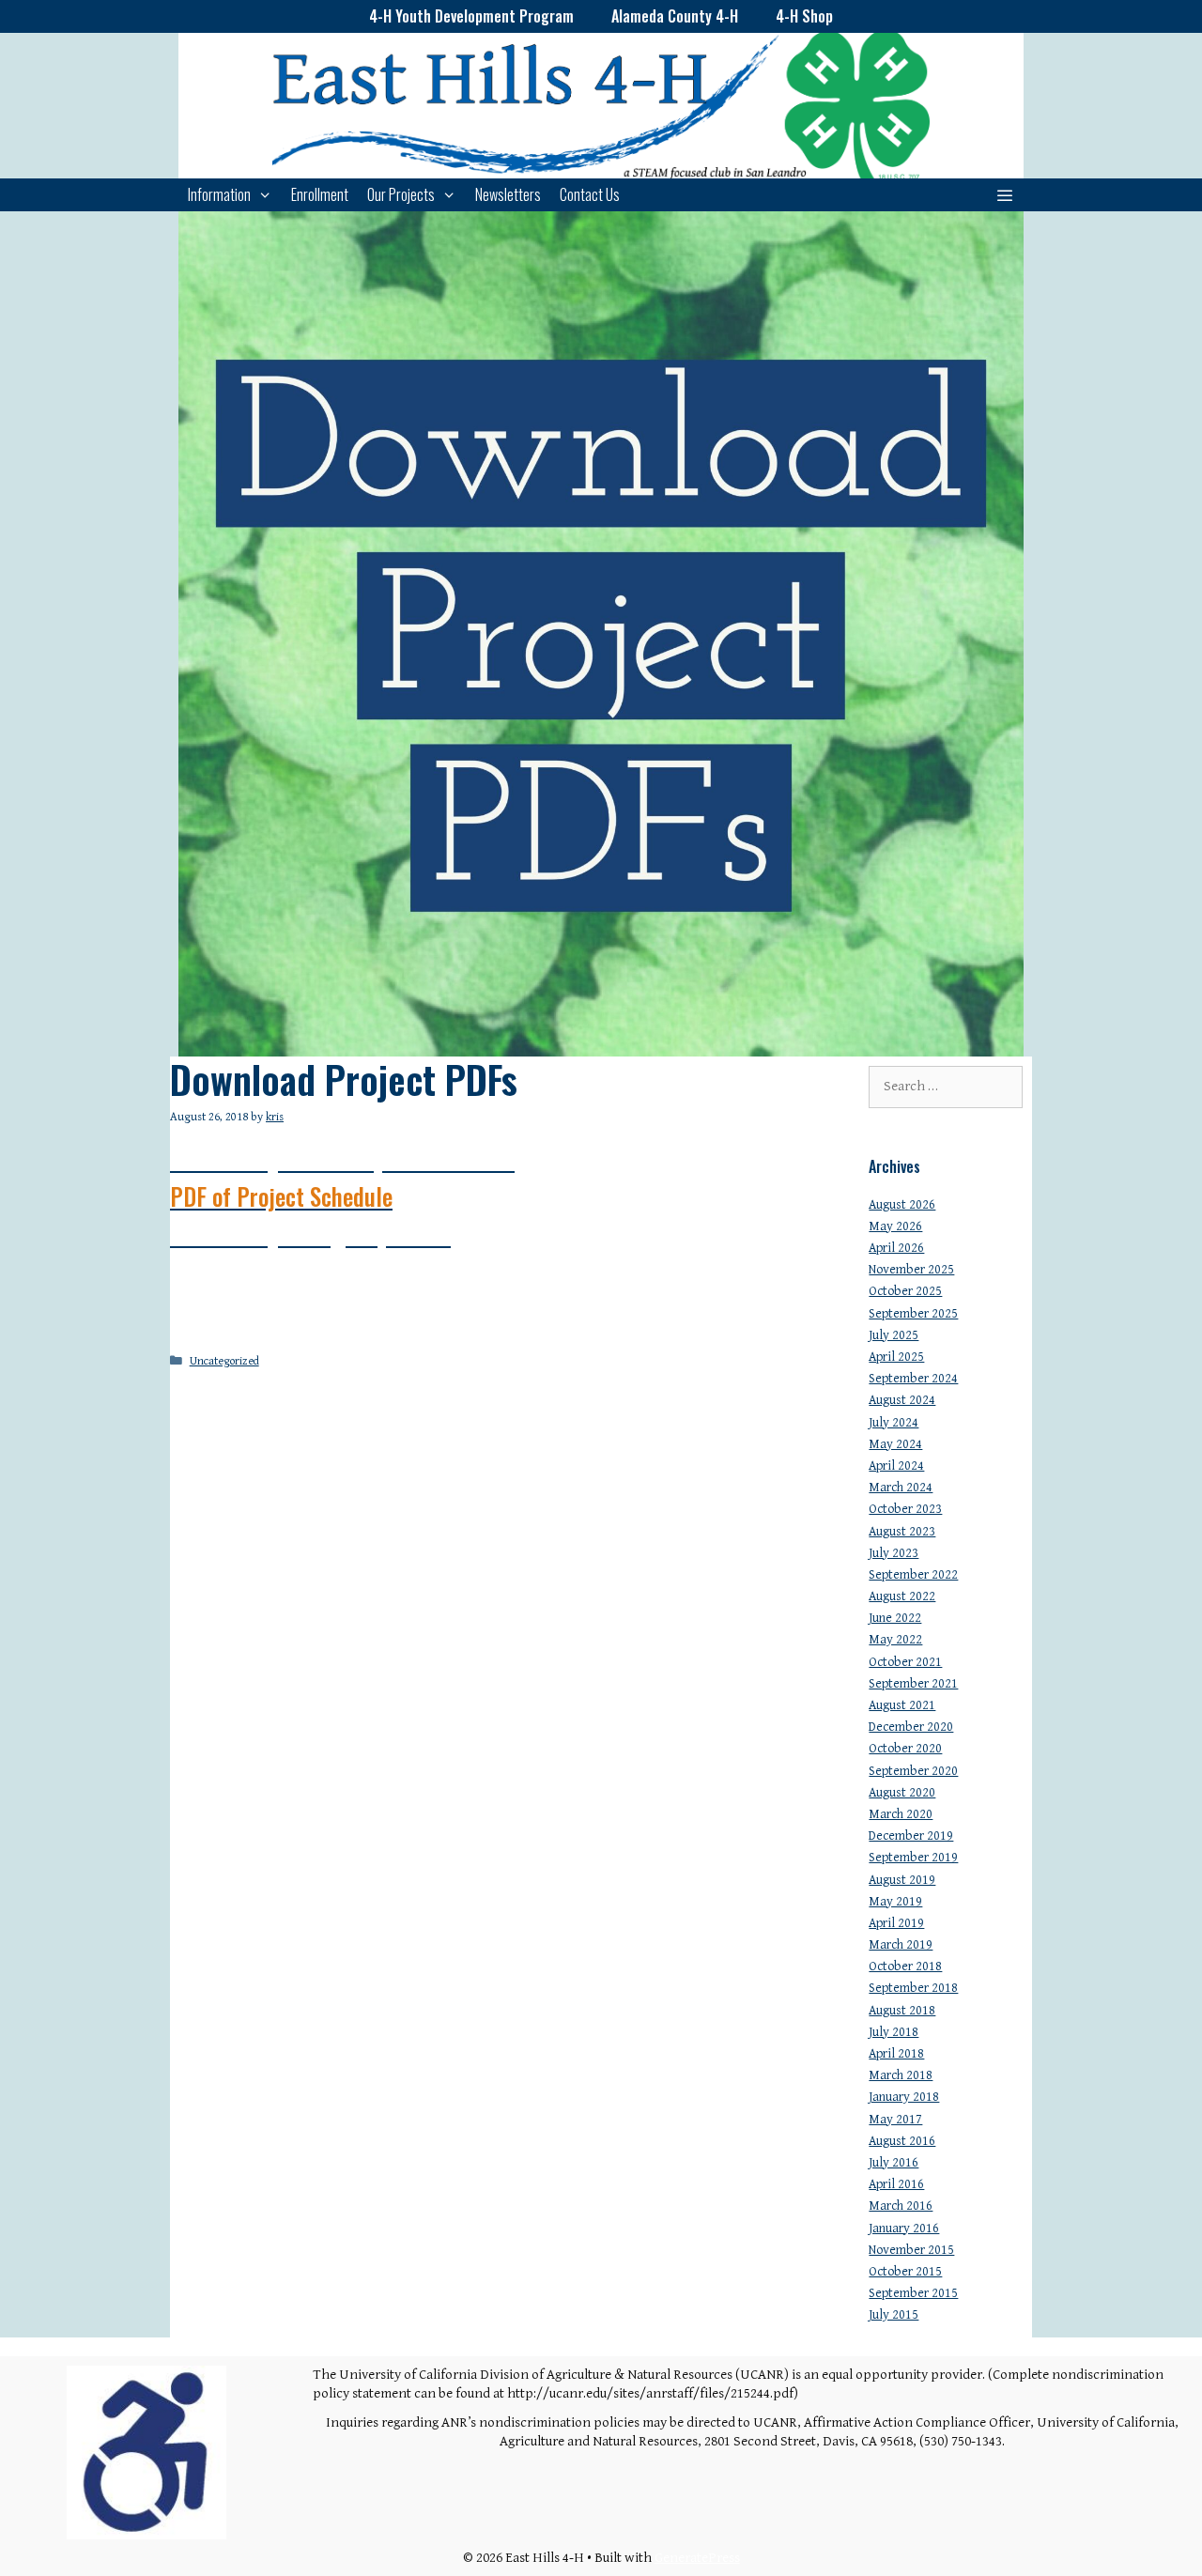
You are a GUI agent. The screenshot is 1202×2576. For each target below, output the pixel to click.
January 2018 (904, 2097)
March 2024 (901, 1488)
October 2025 (905, 1291)
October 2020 (905, 1749)
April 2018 (896, 2054)
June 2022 (895, 1618)
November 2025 (911, 1270)
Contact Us (590, 194)
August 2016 (902, 2141)
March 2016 (901, 2206)
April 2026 (896, 1248)
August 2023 (902, 1532)
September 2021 (913, 1684)
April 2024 (896, 1466)
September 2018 (913, 1988)
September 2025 (913, 1314)
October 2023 (905, 1509)
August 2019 (902, 1880)
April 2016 (896, 2184)
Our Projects (401, 194)
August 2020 (902, 1793)
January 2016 (904, 2229)
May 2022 (895, 1640)
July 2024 (894, 1423)
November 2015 (911, 2250)
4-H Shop (804, 16)
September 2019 (913, 1858)
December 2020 (911, 1727)
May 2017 (895, 2120)
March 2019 (901, 1945)
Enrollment (320, 194)
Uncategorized (224, 1361)
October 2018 (905, 1967)
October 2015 (905, 2272)
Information (219, 194)
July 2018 (894, 2032)
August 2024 (902, 1400)
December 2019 (911, 1836)
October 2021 (905, 1662)
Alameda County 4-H (675, 16)
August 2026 (902, 1205)
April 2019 (896, 1923)
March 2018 (901, 2075)
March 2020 (901, 1814)
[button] (1004, 195)
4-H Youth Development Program (471, 16)
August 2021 (902, 1705)
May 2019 (895, 1902)
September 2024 (913, 1379)
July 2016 (894, 2163)
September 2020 (913, 1771)
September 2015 (913, 2293)
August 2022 (902, 1597)
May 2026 (895, 1226)
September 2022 (913, 1575)
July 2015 (894, 2315)
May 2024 (895, 1444)
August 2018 (902, 2011)
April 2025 (896, 1357)
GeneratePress (697, 2558)
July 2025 (894, 1335)
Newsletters (508, 194)
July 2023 (894, 1553)
